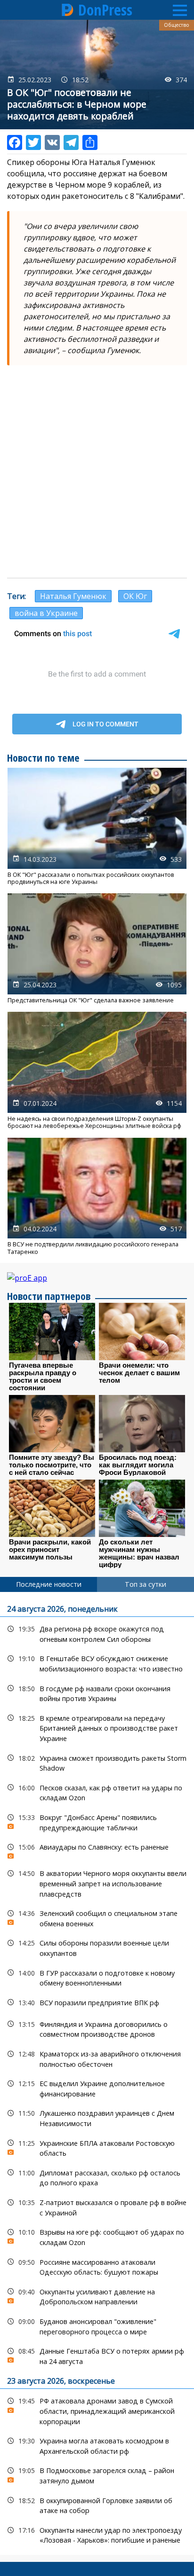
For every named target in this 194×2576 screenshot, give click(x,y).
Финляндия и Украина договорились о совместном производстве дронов (97, 2028)
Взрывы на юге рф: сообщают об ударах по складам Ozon (97, 2236)
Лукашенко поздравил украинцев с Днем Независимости (97, 2117)
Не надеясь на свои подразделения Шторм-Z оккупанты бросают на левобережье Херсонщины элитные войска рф (97, 1071)
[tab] (48, 1584)
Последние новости (49, 1584)
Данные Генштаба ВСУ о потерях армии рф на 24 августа (97, 2355)
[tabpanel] (97, 2073)
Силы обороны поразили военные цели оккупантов (97, 1947)
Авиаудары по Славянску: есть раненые (97, 1849)
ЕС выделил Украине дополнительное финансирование (97, 2088)
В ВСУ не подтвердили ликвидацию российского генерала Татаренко (97, 1197)
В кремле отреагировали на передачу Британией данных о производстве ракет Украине (97, 1727)
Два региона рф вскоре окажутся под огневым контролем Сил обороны (97, 1633)
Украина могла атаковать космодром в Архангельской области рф (97, 2445)
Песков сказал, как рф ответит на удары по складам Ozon (97, 1792)
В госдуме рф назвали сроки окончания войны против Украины (97, 1693)
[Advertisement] (97, 472)
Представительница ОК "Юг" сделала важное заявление (97, 949)
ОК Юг (135, 596)
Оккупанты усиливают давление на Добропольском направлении (97, 2296)
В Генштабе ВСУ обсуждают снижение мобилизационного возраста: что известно (97, 1662)
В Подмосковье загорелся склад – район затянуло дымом (97, 2474)
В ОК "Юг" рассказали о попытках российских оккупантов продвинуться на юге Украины (97, 827)
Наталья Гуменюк (73, 596)
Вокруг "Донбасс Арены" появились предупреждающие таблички (97, 1821)
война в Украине (46, 613)
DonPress (105, 10)
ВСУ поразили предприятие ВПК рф (97, 2003)
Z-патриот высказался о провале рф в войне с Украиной (97, 2206)
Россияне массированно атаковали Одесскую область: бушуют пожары (97, 2266)
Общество (177, 25)
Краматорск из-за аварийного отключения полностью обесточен (97, 2058)
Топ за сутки (145, 1584)
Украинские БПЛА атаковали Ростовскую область (97, 2147)
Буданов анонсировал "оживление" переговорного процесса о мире (97, 2325)
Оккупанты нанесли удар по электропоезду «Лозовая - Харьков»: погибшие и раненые (97, 2534)
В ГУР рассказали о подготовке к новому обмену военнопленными (97, 1977)
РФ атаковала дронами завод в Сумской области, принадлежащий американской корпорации (97, 2410)
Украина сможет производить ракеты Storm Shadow (97, 1762)
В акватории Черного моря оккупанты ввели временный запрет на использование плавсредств (97, 1883)
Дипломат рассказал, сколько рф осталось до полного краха (97, 2177)
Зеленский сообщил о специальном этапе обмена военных (97, 1917)
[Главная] (68, 10)
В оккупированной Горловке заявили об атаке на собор (97, 2505)
